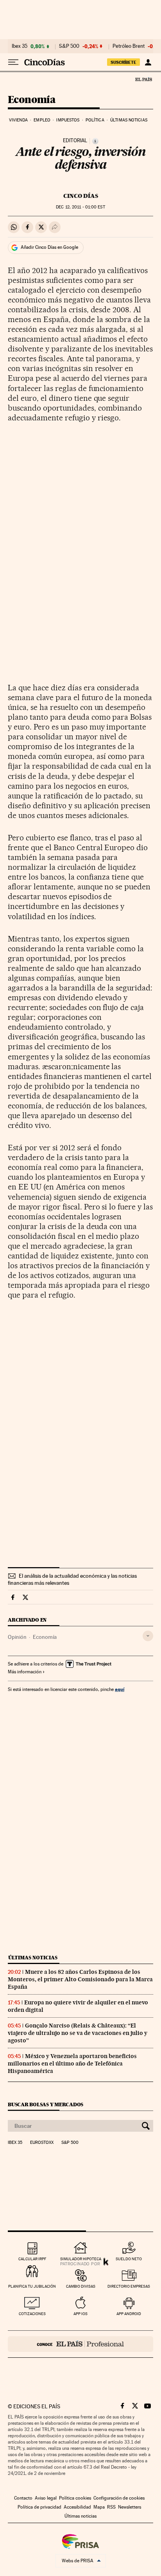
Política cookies (75, 2498)
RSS (111, 2507)
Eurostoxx (42, 2143)
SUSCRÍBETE (123, 62)
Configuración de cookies (119, 2498)
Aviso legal (46, 2498)
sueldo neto (129, 2259)
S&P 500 (69, 46)
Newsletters (130, 2507)
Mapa (99, 2507)
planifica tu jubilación (32, 2286)
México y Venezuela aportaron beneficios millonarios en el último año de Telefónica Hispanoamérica (72, 2064)
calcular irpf (32, 2259)
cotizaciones (32, 2314)
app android (129, 2314)
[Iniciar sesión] (148, 62)
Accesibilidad (77, 2507)
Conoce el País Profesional (80, 2344)
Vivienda (18, 120)
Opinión (17, 1637)
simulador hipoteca (81, 2259)
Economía (32, 100)
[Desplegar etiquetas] (148, 1636)
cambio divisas (81, 2286)
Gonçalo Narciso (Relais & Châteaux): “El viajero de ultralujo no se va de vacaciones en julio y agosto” (78, 2033)
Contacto (23, 2498)
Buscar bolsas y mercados (46, 2104)
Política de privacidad (39, 2507)
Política (95, 120)
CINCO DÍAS (81, 196)
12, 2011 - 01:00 (80, 207)
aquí (120, 1689)
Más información (25, 1672)
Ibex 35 (20, 46)
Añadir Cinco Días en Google (49, 247)
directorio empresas (129, 2286)
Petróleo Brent (129, 46)
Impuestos (68, 120)
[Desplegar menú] (13, 62)
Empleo (42, 120)
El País (143, 79)
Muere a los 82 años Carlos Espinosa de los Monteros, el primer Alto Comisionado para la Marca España (80, 1979)
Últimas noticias (129, 120)
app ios (80, 2314)
